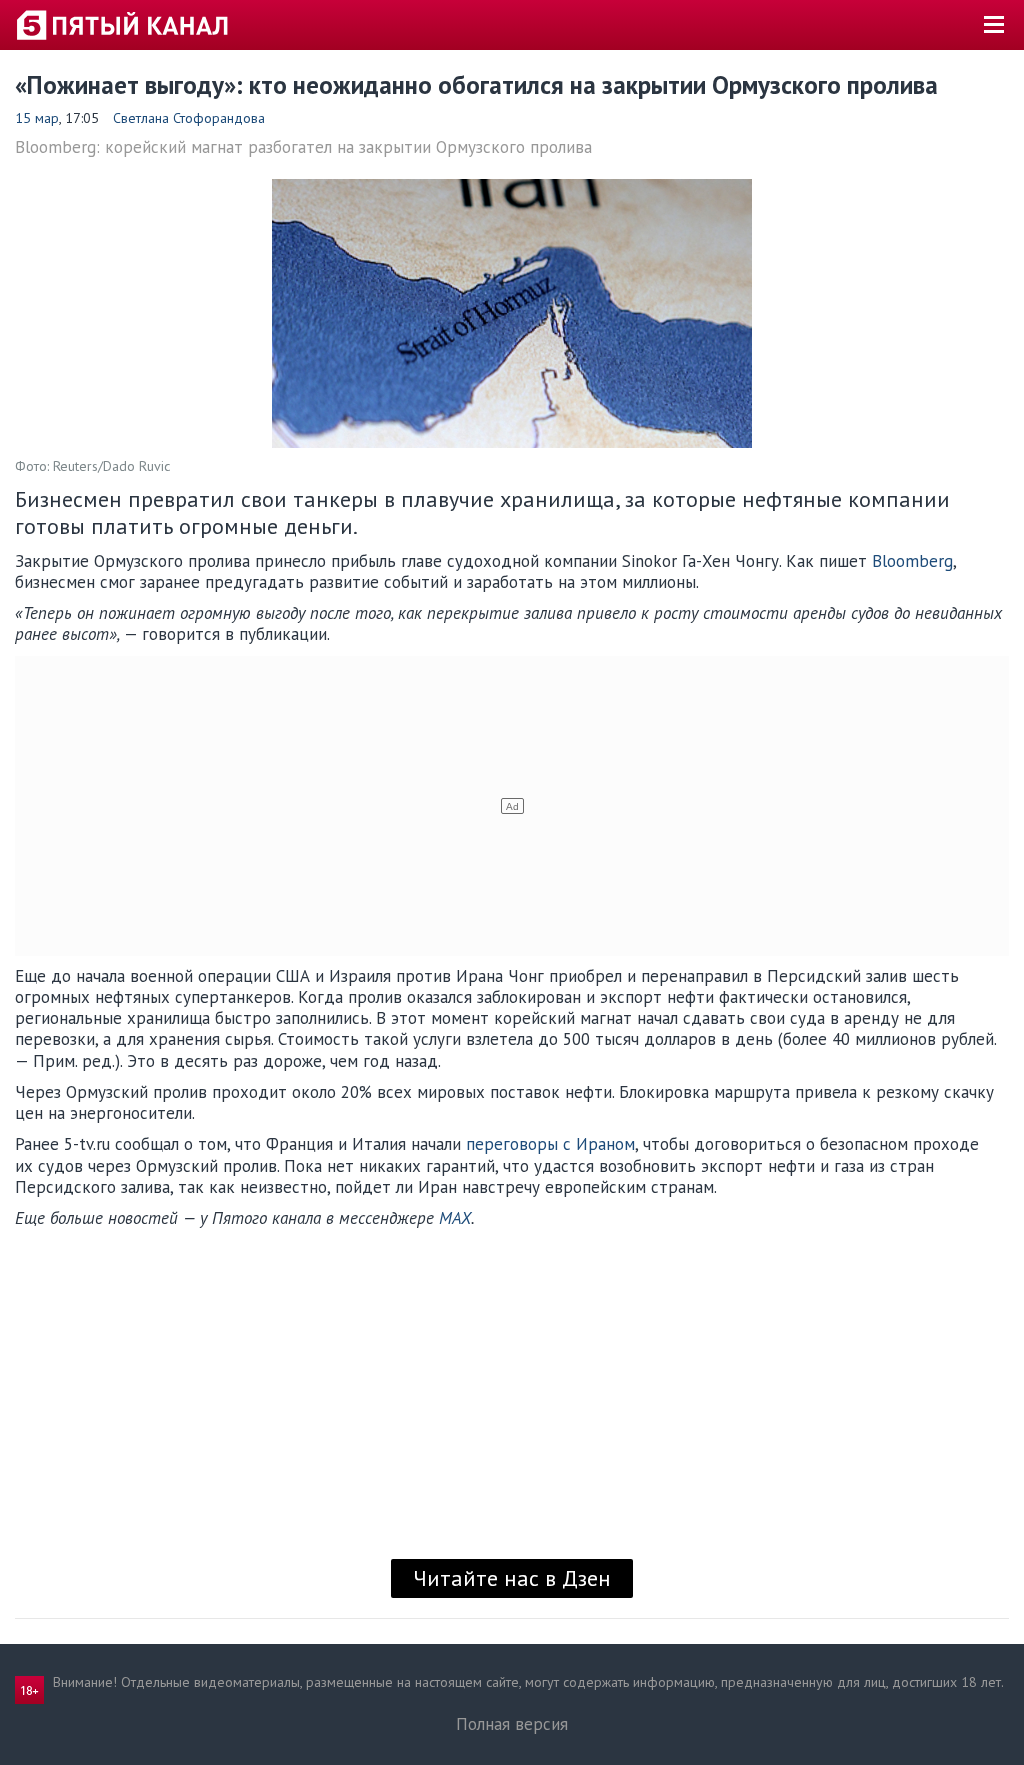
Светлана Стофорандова (189, 118)
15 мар (37, 118)
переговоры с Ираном (550, 1144)
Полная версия (512, 1724)
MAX (455, 1218)
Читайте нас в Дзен (512, 1578)
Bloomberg (912, 561)
